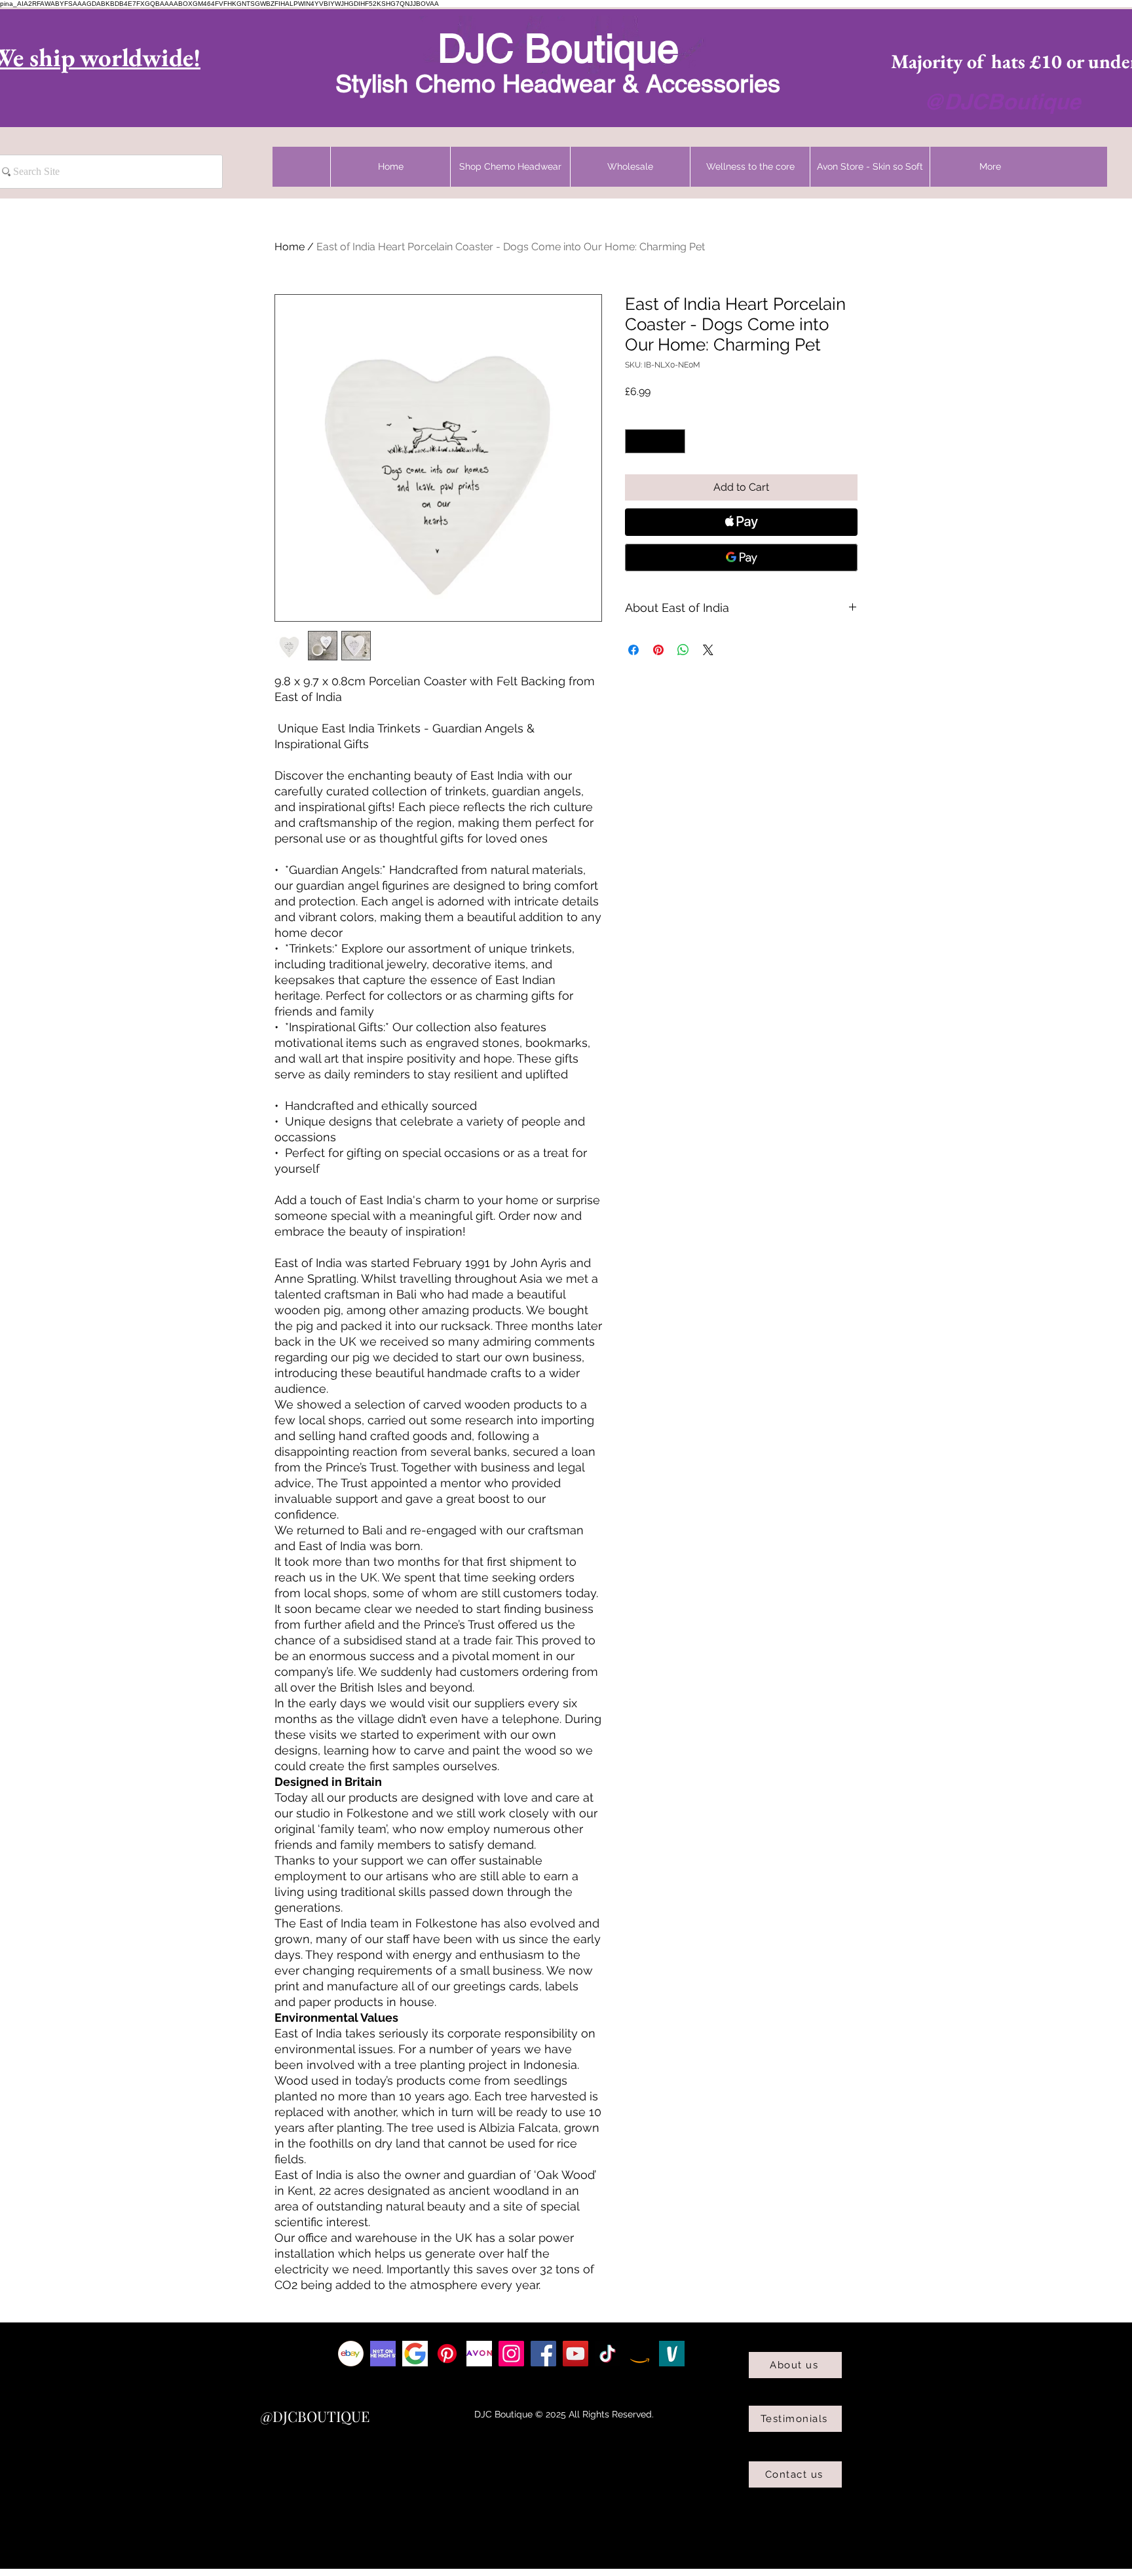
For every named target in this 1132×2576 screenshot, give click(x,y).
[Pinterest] (447, 2354)
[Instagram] (511, 2354)
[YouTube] (575, 2354)
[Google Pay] (741, 558)
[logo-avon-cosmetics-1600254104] (479, 2354)
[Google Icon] (415, 2354)
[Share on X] (708, 650)
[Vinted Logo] (672, 2354)
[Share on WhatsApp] (683, 650)
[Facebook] (543, 2354)
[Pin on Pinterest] (658, 650)
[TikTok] (608, 2354)
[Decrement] (635, 441)
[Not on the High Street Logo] (383, 2354)
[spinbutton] (655, 441)
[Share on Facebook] (633, 650)
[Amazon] (640, 2354)
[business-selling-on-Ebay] (351, 2354)
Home (290, 247)
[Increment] (675, 441)
